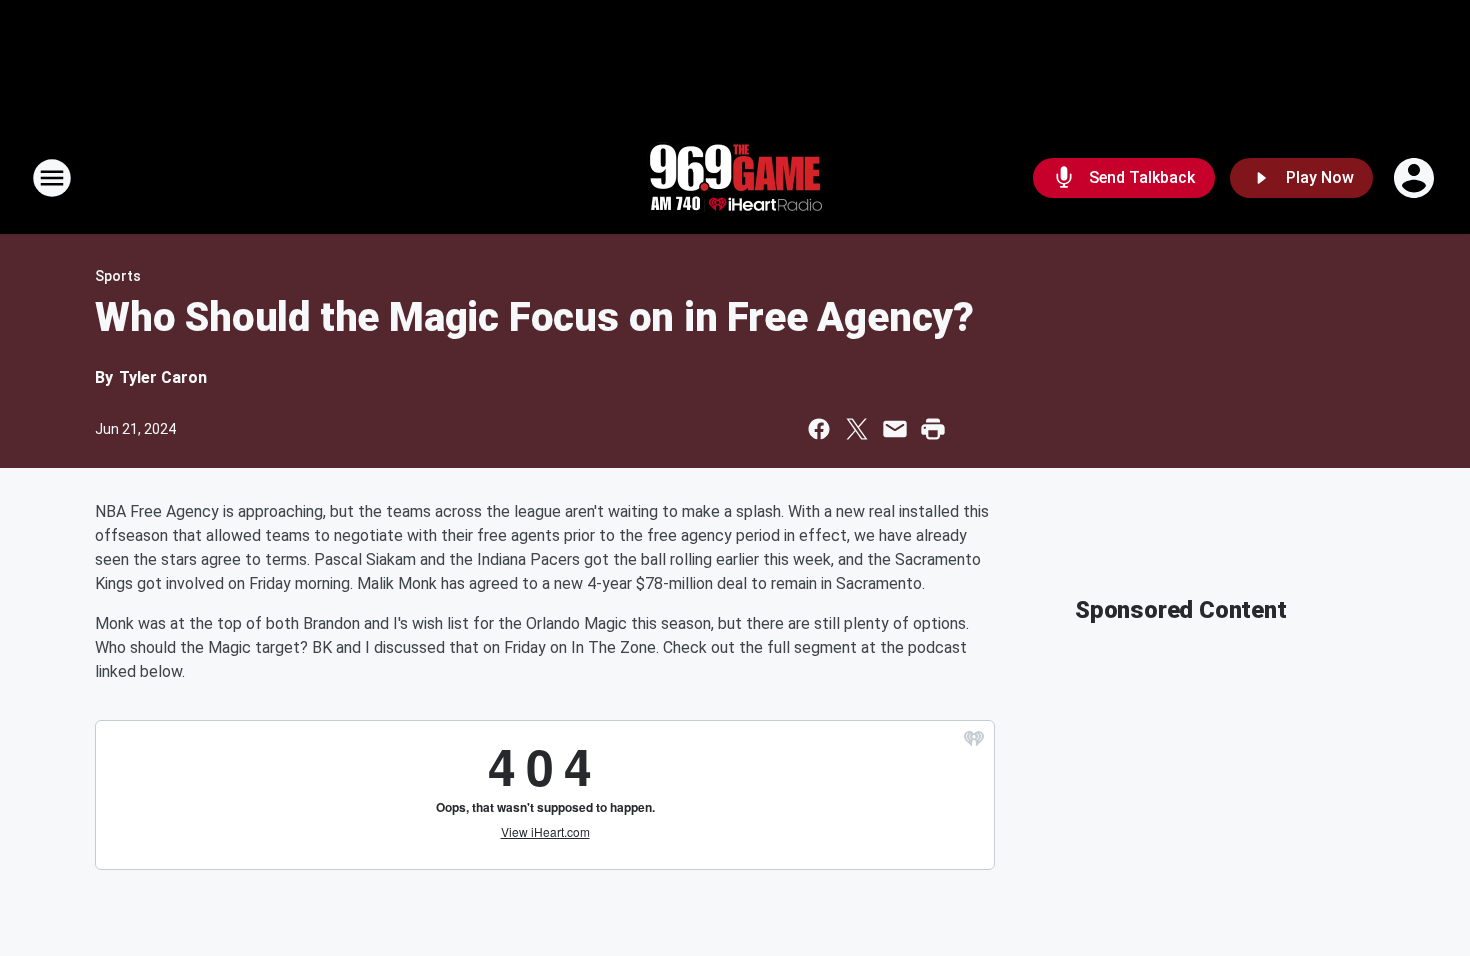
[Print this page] (933, 429)
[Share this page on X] (857, 429)
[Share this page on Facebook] (819, 429)
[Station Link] (735, 178)
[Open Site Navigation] (52, 178)
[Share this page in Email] (895, 429)
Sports (118, 276)
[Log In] (1416, 178)
